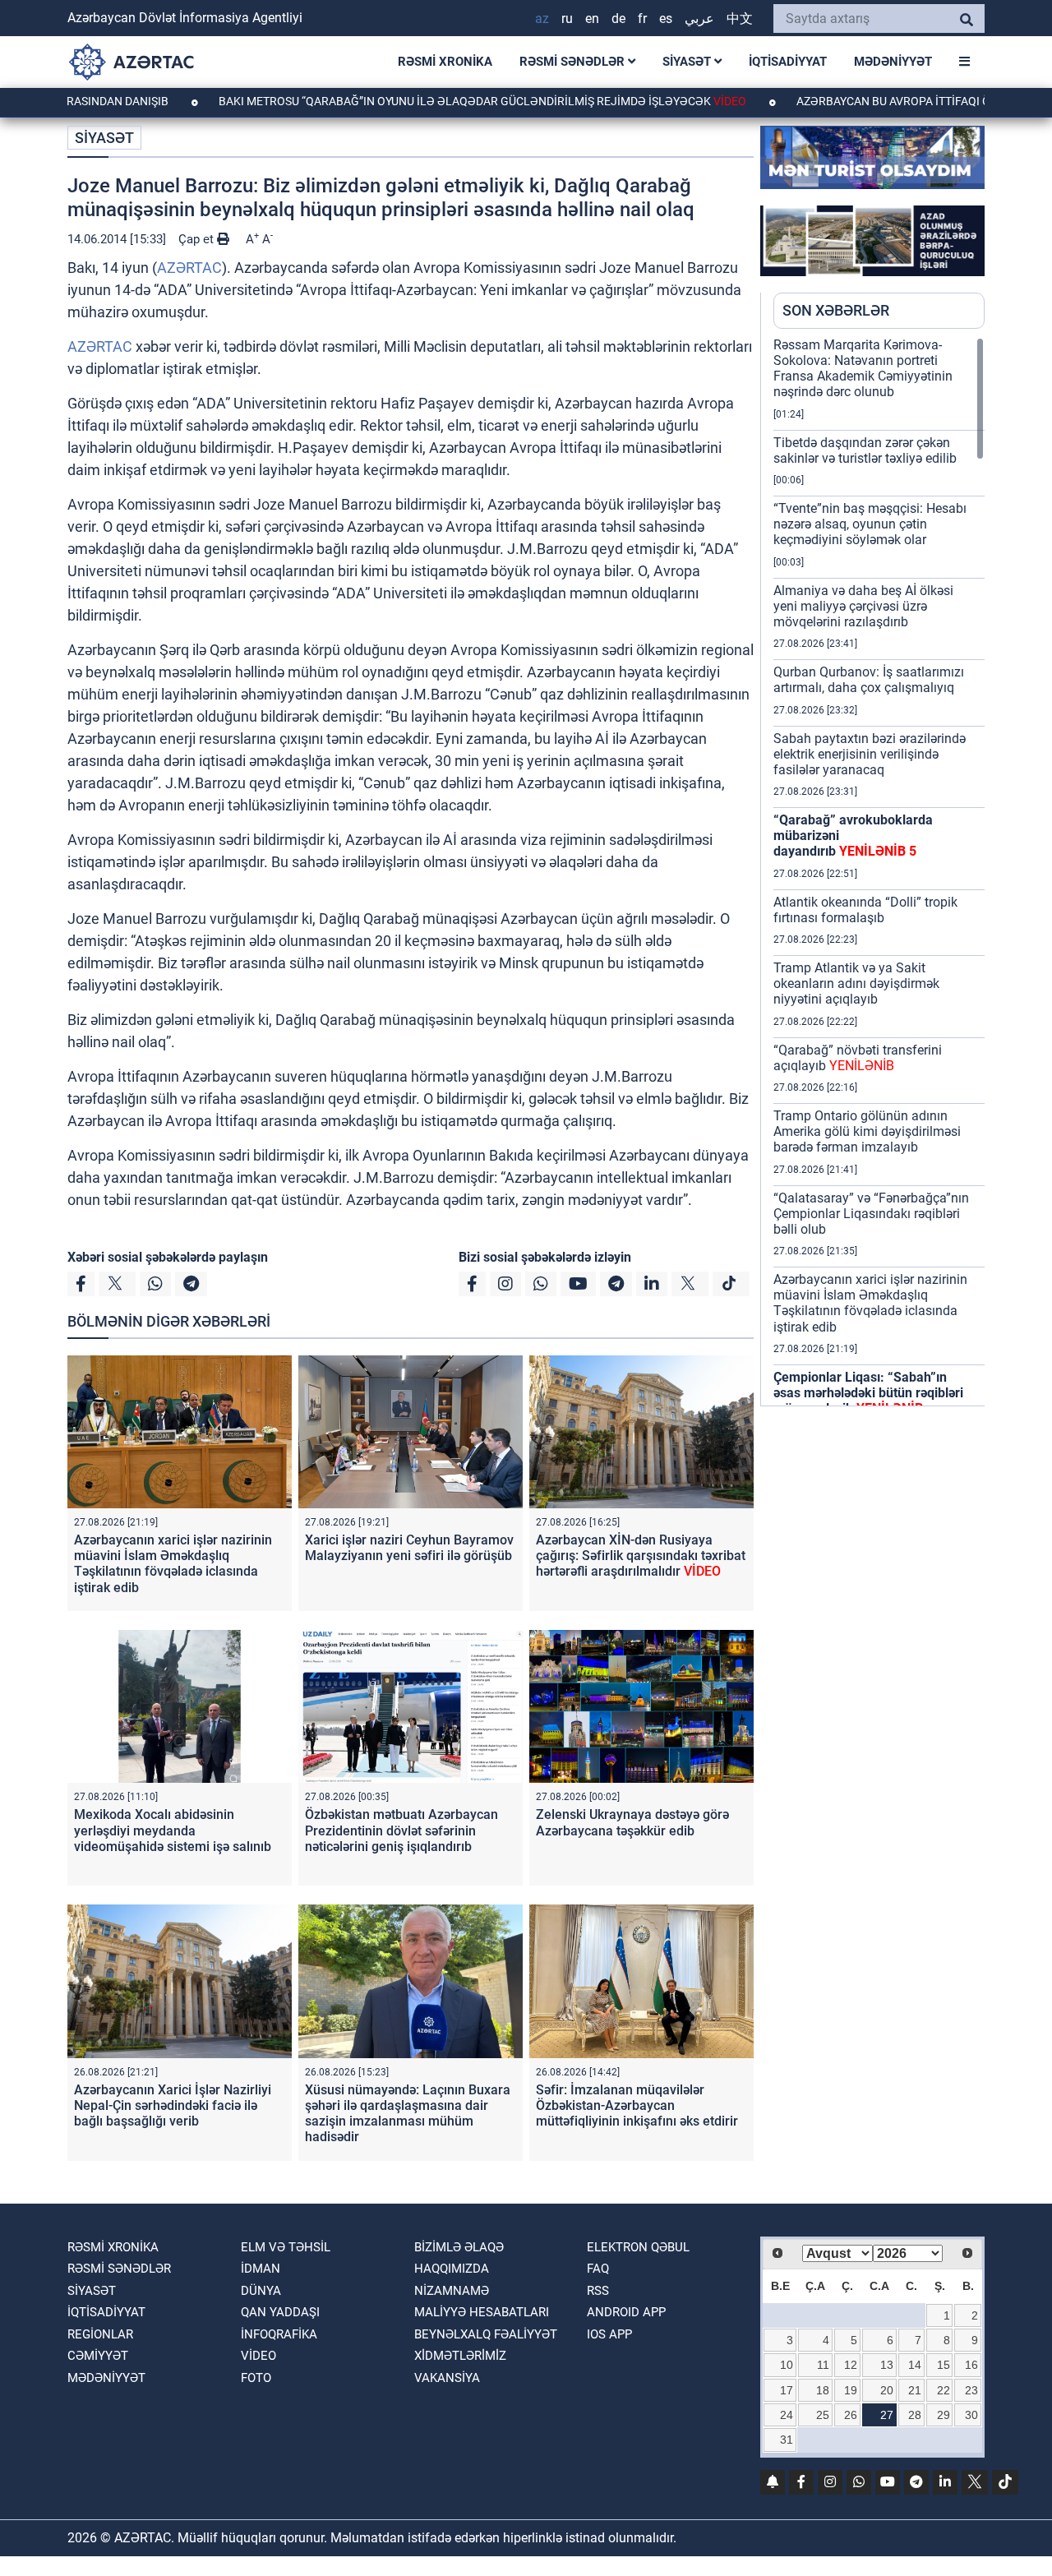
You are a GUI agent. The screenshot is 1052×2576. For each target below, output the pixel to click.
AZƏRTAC (189, 268)
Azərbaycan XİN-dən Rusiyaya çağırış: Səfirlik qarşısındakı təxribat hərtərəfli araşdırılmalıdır (641, 1556)
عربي (699, 18)
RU (567, 18)
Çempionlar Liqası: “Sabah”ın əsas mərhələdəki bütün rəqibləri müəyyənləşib (868, 1393)
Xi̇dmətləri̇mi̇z (460, 2356)
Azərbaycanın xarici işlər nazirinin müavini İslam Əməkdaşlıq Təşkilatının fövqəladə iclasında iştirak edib (173, 1564)
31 (787, 2440)
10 (787, 2365)
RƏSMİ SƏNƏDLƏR (574, 62)
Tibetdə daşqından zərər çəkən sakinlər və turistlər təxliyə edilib (865, 450)
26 (851, 2415)
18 (823, 2390)
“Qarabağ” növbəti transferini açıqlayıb (858, 1058)
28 (915, 2415)
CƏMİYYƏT (98, 2356)
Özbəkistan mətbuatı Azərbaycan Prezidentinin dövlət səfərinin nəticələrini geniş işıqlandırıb (401, 1830)
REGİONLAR (100, 2334)
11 (823, 2365)
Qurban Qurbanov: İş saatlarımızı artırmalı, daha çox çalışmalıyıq (869, 680)
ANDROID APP (626, 2312)
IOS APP (609, 2334)
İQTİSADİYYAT (788, 62)
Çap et (198, 239)
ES (666, 18)
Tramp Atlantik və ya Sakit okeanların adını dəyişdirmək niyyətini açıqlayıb (856, 983)
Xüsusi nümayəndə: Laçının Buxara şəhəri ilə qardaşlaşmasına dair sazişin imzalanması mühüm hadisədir (408, 2114)
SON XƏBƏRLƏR (836, 310)
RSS (598, 2291)
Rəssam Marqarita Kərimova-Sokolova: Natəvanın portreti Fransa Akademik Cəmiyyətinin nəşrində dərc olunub (863, 369)
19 (851, 2390)
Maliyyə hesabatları (482, 2312)
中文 (740, 18)
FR (642, 18)
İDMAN (261, 2269)
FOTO (256, 2378)
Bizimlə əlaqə (459, 2247)
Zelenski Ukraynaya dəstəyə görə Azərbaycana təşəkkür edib (632, 1822)
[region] (879, 871)
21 (915, 2390)
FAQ (598, 2269)
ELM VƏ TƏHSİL (286, 2247)
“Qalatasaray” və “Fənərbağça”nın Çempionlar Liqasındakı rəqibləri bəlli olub (871, 1214)
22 (944, 2390)
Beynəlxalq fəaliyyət (486, 2334)
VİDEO (258, 2356)
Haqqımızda (452, 2269)
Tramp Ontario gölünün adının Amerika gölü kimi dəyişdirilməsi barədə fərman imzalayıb (867, 1131)
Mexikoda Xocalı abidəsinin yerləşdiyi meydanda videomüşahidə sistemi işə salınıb (173, 1830)
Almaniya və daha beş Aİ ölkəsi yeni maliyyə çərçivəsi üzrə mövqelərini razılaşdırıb (863, 606)
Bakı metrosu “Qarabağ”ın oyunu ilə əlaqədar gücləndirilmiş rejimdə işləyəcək (419, 101)
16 (971, 2365)
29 (944, 2415)
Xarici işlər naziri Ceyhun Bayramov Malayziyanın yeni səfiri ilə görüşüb (409, 1548)
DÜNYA (261, 2291)
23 (971, 2390)
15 (944, 2365)
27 (887, 2415)
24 (787, 2415)
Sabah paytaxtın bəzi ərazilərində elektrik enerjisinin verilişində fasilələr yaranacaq (870, 754)
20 (887, 2390)
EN (592, 18)
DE (618, 18)
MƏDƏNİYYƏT (893, 62)
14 (915, 2365)
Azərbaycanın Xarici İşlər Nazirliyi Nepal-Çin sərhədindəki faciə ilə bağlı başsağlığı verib (173, 2105)
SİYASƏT (688, 62)
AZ (542, 18)
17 (787, 2390)
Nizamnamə (452, 2291)
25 (823, 2415)
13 (887, 2365)
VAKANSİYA (447, 2378)
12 (851, 2365)
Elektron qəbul (638, 2247)
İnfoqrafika (279, 2334)
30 (971, 2415)
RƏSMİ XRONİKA (445, 62)
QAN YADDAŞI (280, 2312)
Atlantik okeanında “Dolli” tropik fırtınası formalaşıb (865, 910)
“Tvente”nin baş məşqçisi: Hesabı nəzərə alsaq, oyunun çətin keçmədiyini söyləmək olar (870, 524)
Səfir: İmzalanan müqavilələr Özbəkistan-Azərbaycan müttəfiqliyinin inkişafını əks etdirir (637, 2105)
